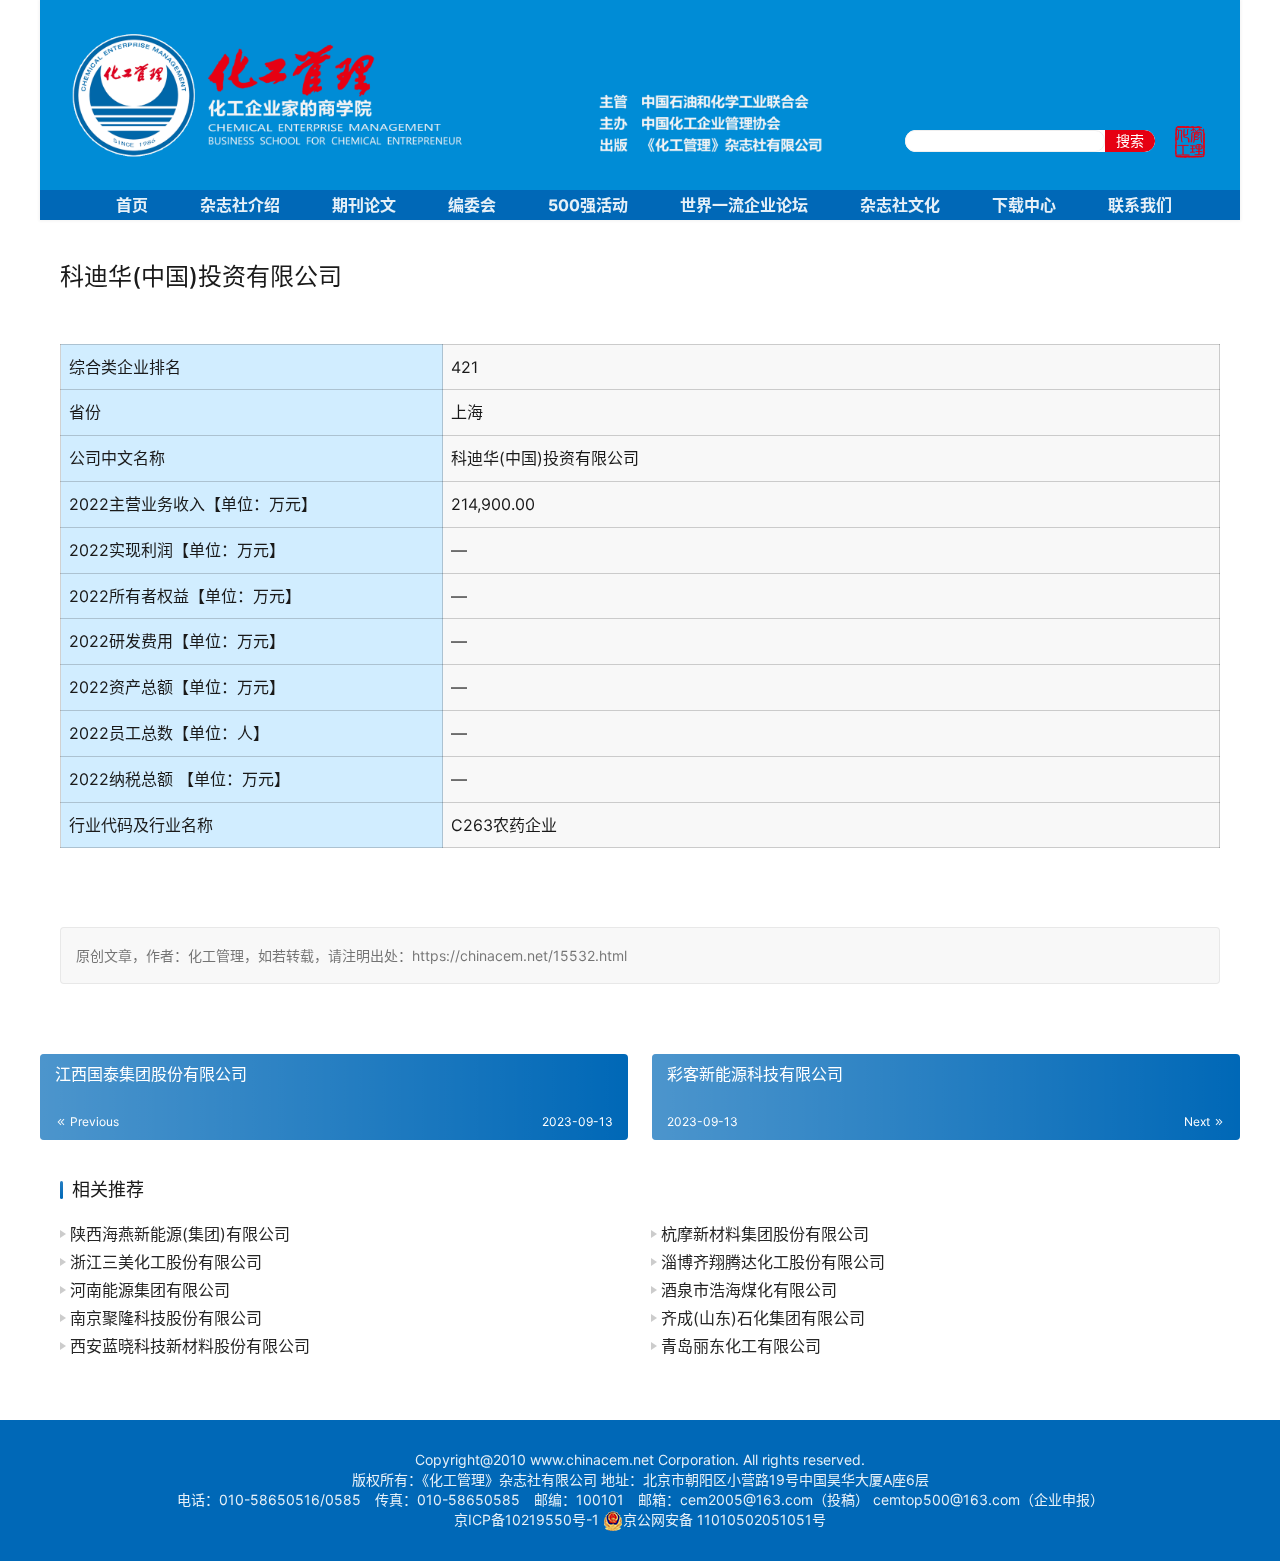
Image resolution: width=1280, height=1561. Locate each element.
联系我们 (1140, 205)
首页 (132, 205)
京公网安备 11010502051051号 (724, 1519)
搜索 (1130, 140)
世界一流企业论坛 (744, 205)
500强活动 (588, 205)
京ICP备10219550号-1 (526, 1519)
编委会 (472, 205)
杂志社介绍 (240, 205)
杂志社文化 (900, 205)
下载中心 (1024, 205)
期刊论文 (364, 205)
